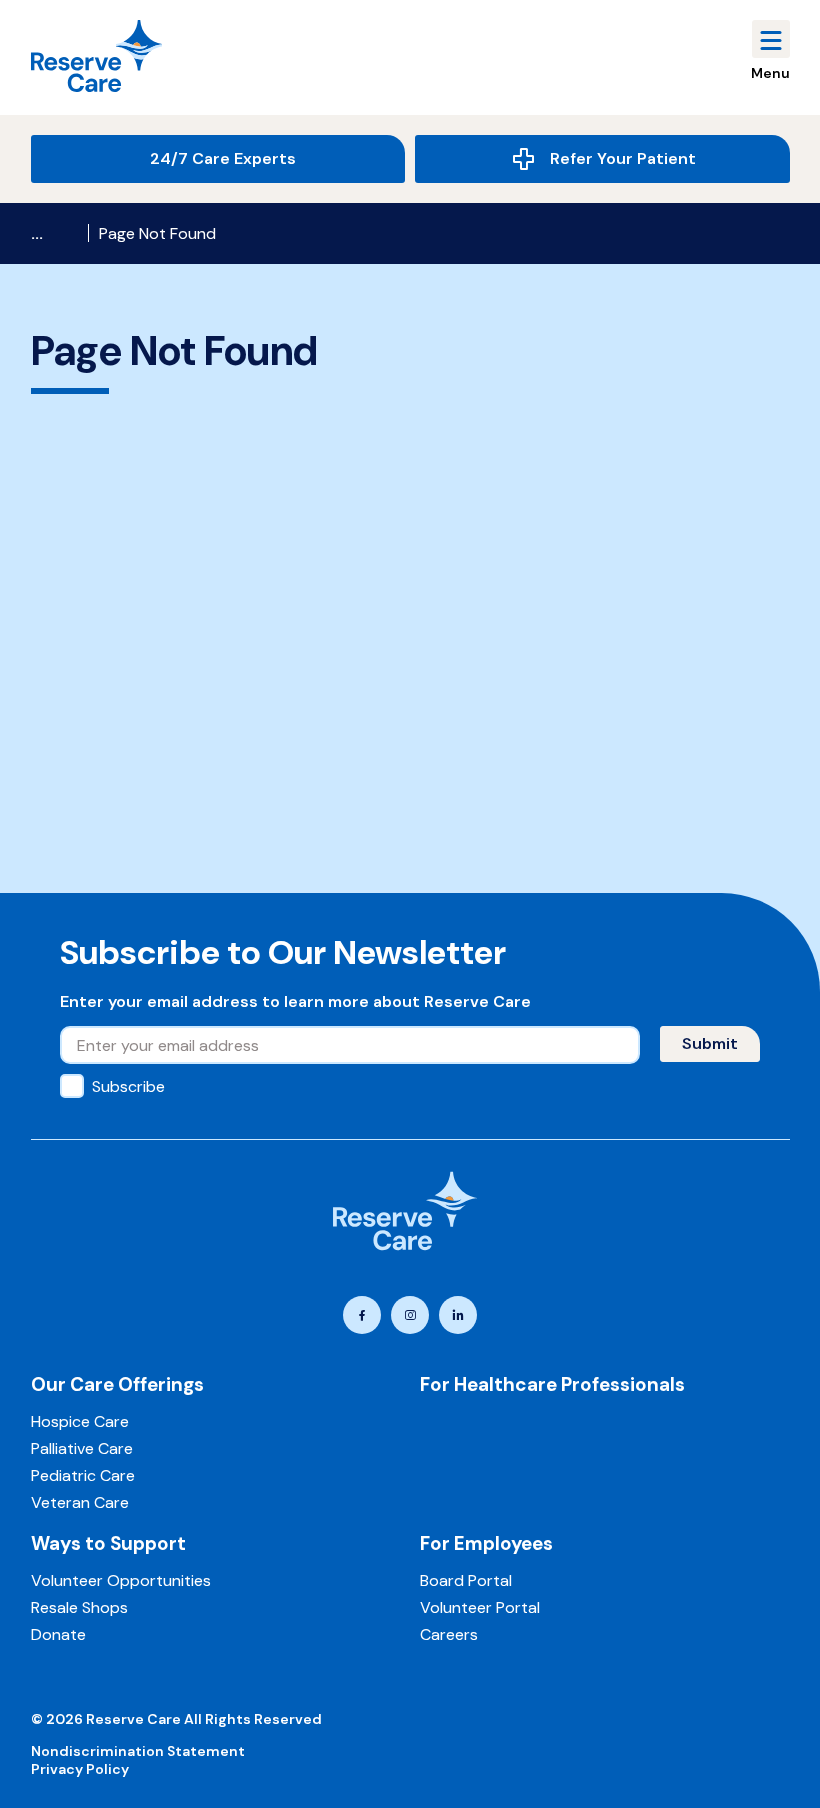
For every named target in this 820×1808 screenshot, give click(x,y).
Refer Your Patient (623, 158)
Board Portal (466, 1580)
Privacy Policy (80, 1769)
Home (54, 233)
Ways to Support (108, 1543)
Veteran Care (80, 1502)
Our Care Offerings (117, 1384)
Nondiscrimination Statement (138, 1751)
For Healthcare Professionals (552, 1384)
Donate (58, 1634)
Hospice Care (80, 1421)
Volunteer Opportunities (121, 1580)
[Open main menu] (771, 39)
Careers (449, 1634)
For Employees (486, 1543)
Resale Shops (79, 1607)
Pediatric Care (83, 1475)
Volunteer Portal (480, 1607)
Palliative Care (82, 1448)
